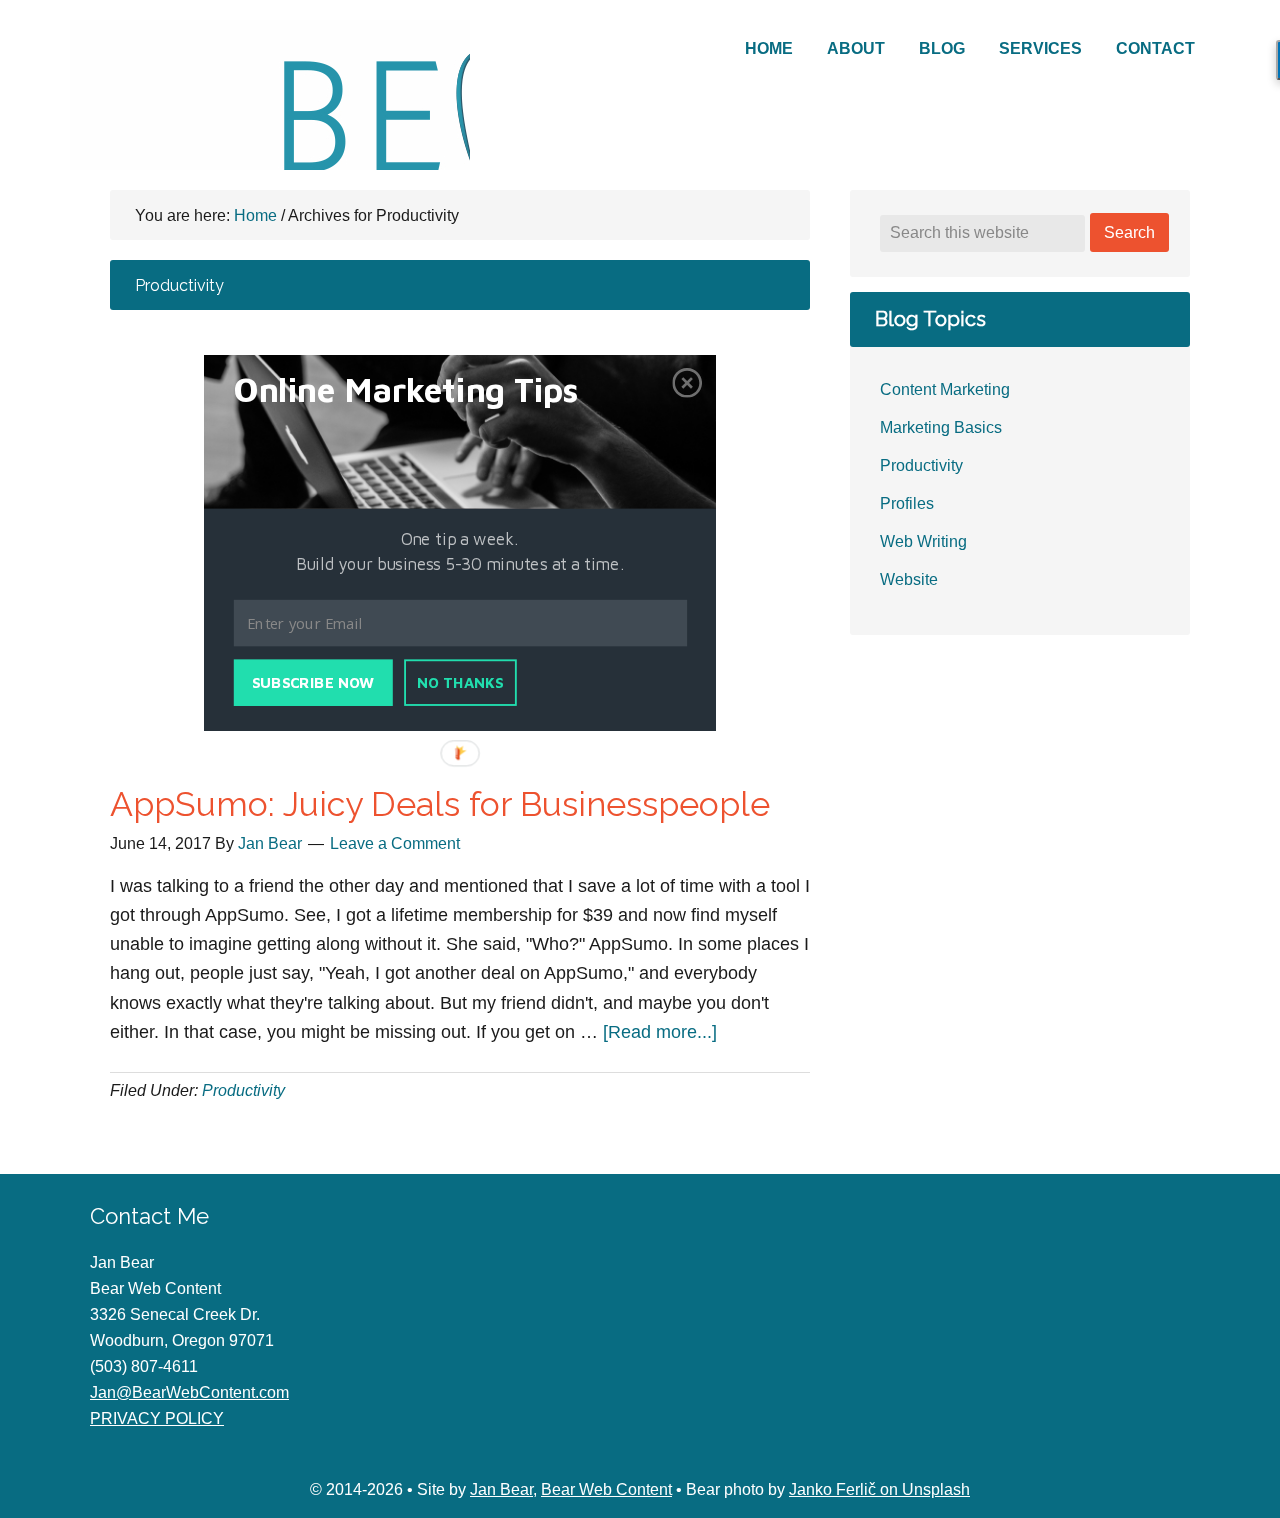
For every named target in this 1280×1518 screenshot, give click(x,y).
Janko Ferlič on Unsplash (879, 1489)
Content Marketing (945, 389)
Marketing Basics (941, 427)
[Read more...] (660, 1032)
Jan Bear (501, 1489)
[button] (431, 390)
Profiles (907, 503)
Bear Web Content (270, 95)
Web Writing (923, 541)
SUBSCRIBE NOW (313, 682)
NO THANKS (460, 682)
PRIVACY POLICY (157, 1418)
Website (909, 579)
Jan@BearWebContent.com (189, 1392)
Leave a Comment (395, 843)
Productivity (243, 1090)
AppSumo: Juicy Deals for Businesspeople (440, 804)
